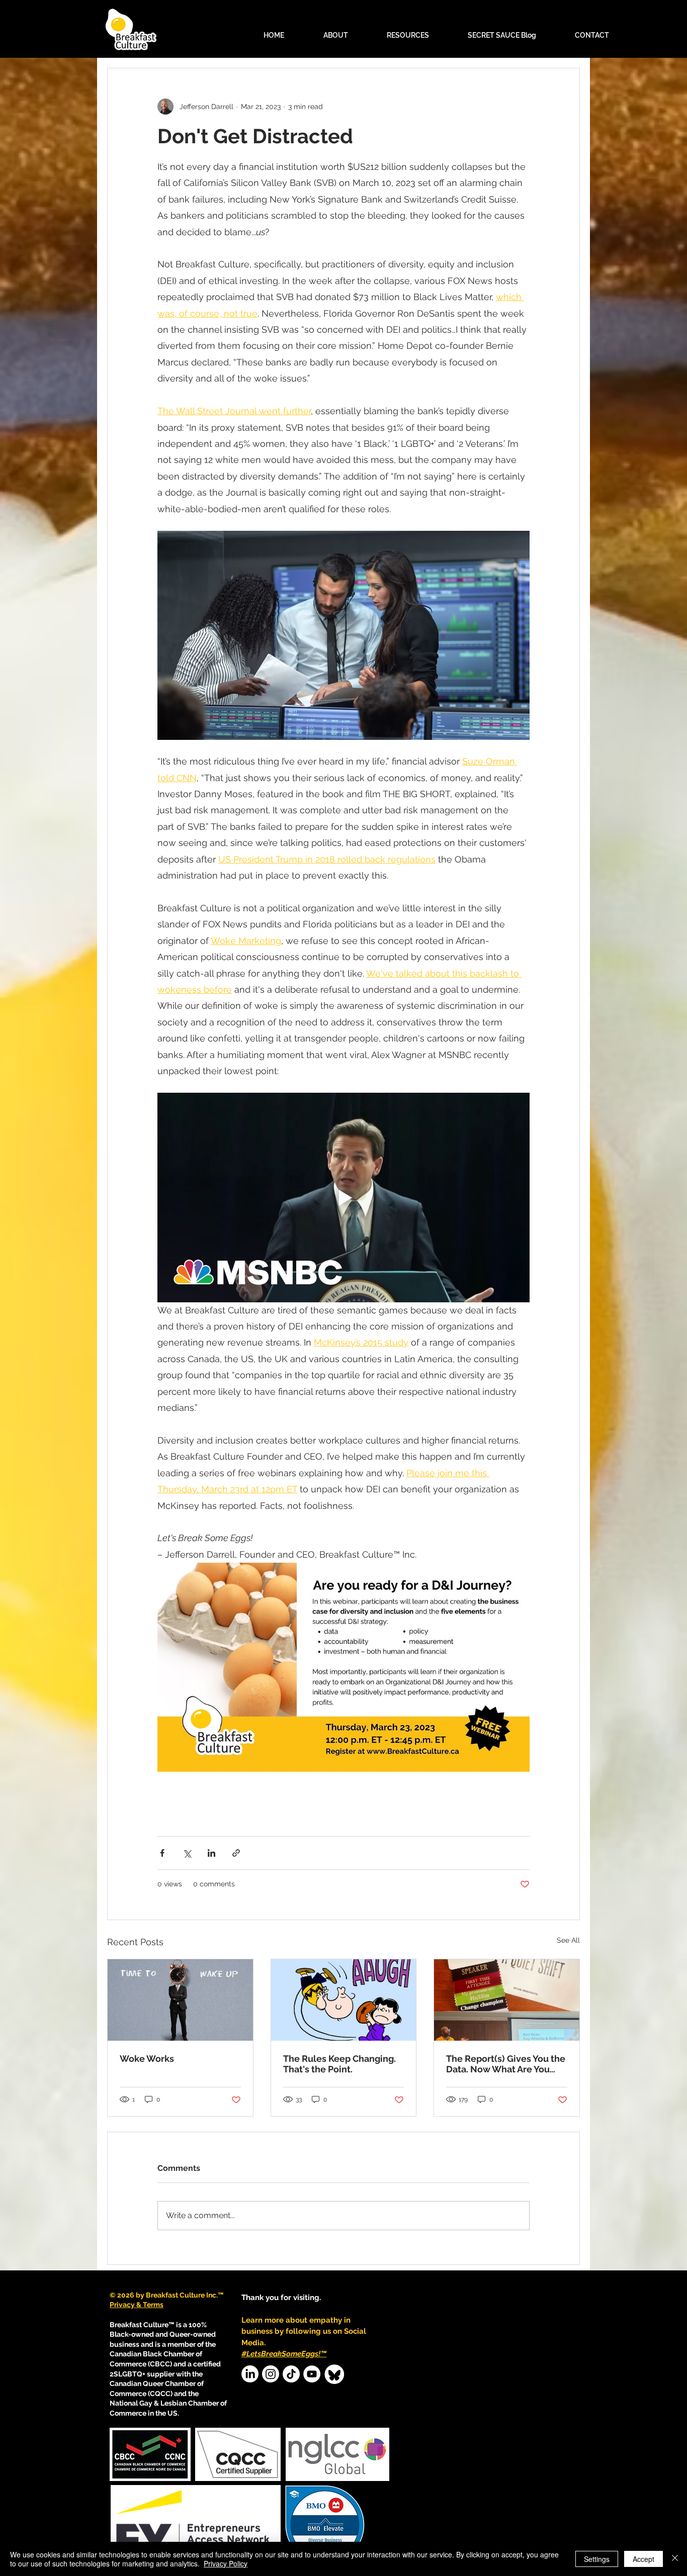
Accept (643, 2559)
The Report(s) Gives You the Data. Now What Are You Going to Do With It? (506, 2064)
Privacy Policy (226, 2563)
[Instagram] (271, 2374)
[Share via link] (236, 1853)
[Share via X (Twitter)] (187, 1853)
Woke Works (147, 2059)
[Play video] (343, 1197)
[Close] (675, 2559)
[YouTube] (312, 2374)
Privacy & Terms (137, 2305)
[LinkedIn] (250, 2374)
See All (568, 1940)
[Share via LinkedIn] (211, 1853)
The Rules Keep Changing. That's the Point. (339, 2064)
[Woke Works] (180, 2000)
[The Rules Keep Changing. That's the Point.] (344, 2000)
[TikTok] (291, 2374)
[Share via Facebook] (162, 1853)
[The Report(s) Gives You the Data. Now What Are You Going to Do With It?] (507, 2000)
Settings (597, 2559)
